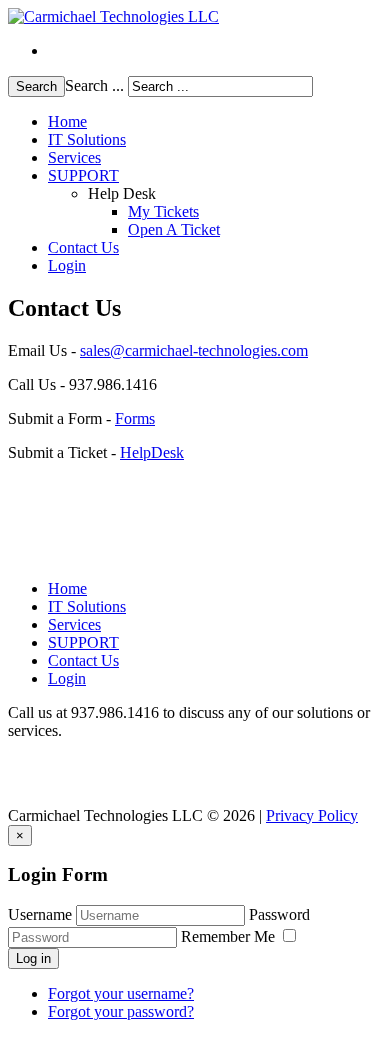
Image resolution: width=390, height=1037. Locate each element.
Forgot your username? (121, 993)
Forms (135, 418)
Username (40, 914)
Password (279, 914)
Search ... (94, 85)
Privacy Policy (312, 815)
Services (74, 157)
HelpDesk (152, 452)
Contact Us (83, 247)
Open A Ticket (174, 229)
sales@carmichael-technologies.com (194, 350)
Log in (33, 958)
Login (67, 265)
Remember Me (230, 936)
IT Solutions (87, 139)
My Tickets (163, 211)
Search (36, 86)
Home (67, 121)
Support (45, 45)
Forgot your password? (121, 1011)
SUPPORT (83, 175)
